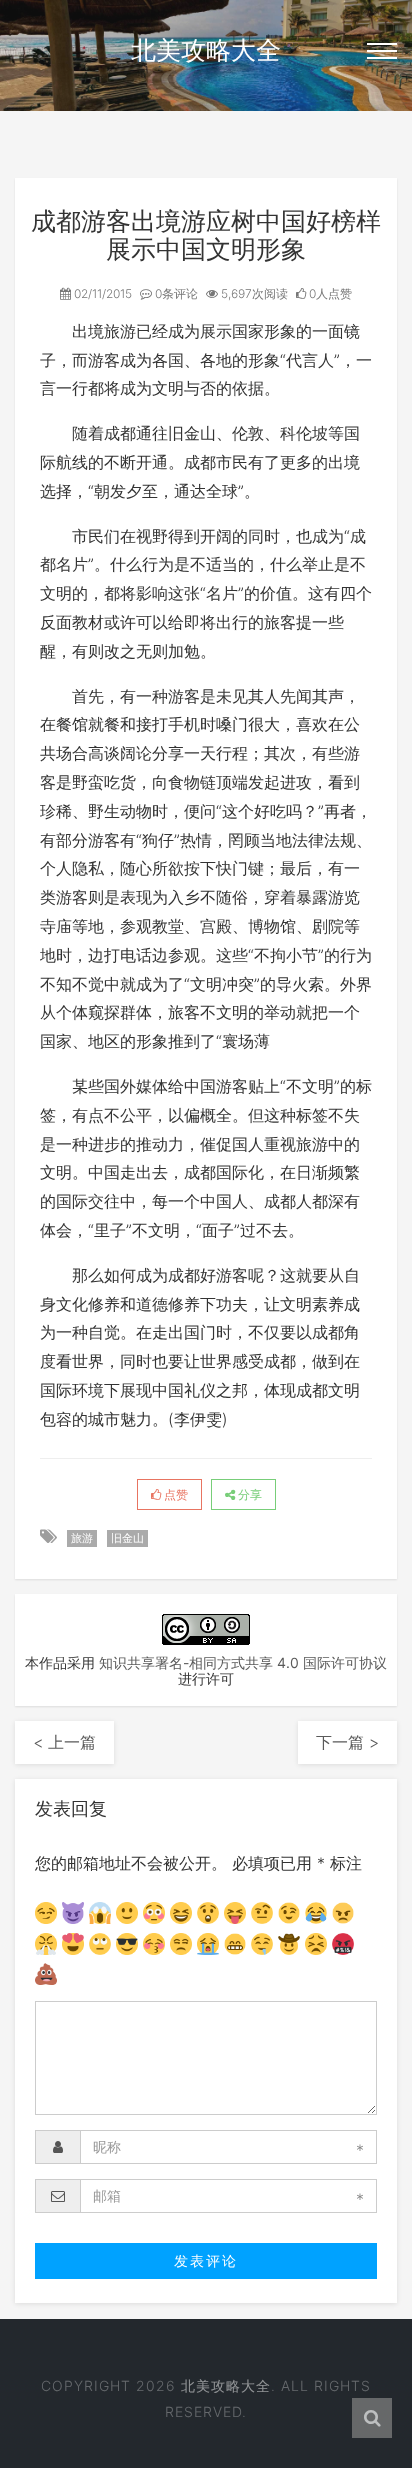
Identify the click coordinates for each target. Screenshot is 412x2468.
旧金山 (127, 1538)
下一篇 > (347, 1742)
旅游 (82, 1538)
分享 (248, 1494)
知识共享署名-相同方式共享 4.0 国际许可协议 (243, 1662)
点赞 (174, 1494)
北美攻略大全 (206, 50)
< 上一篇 (64, 1742)
